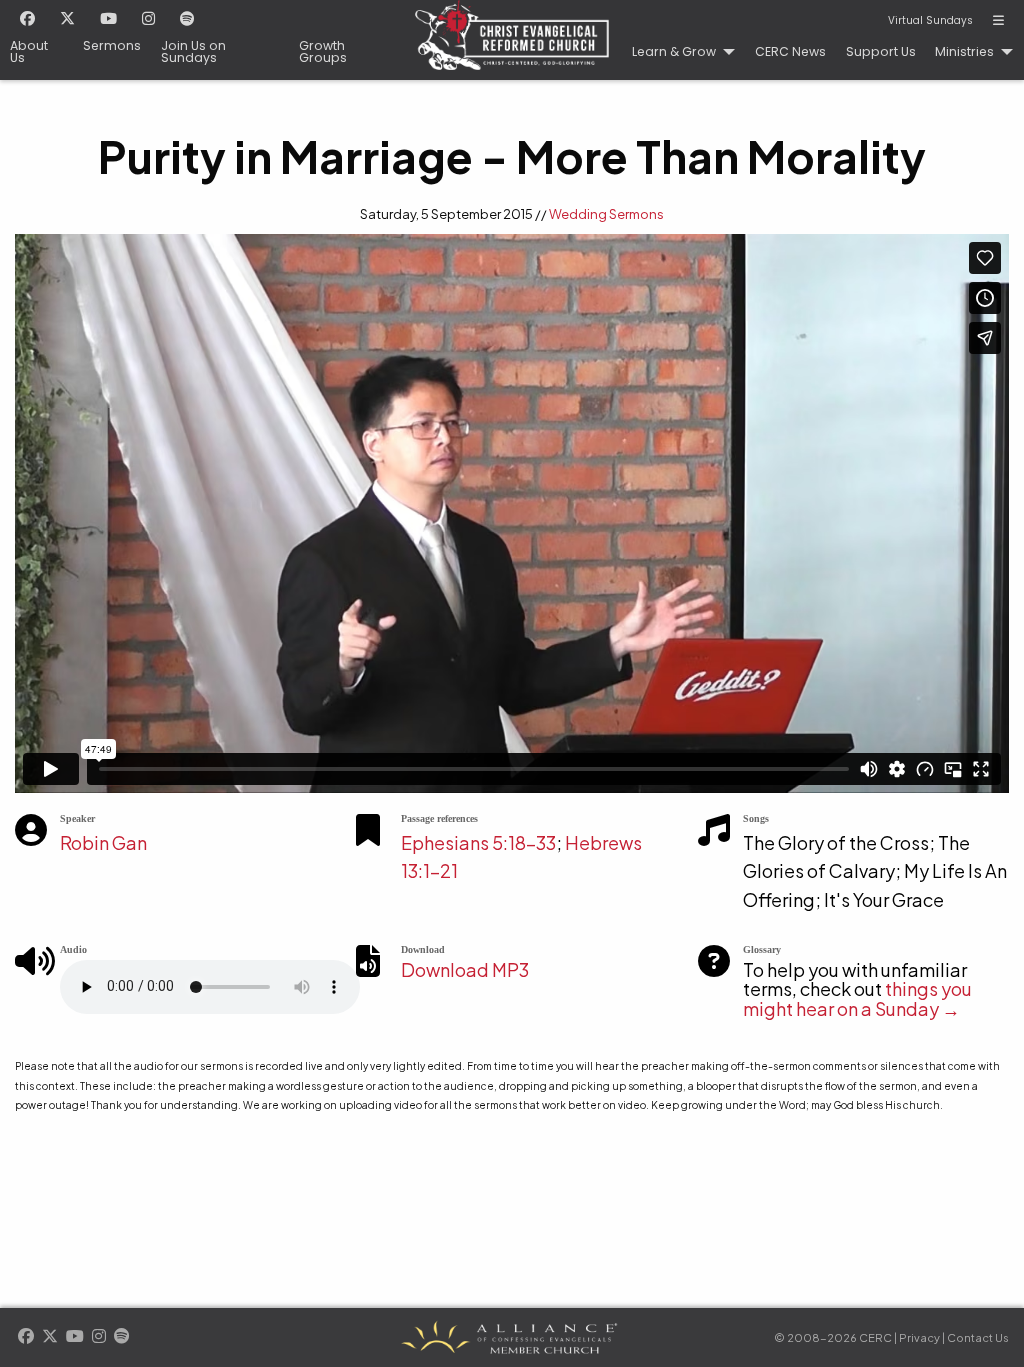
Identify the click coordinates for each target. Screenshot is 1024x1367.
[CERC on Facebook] (27, 20)
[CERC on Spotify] (187, 20)
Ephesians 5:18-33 (478, 842)
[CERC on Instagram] (148, 20)
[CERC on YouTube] (108, 20)
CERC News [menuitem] (790, 51)
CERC (512, 40)
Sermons (112, 46)
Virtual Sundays (930, 21)
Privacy (919, 1337)
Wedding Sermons (606, 214)
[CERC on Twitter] (67, 20)
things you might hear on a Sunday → (857, 998)
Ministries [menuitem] (964, 51)
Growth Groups (323, 52)
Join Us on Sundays (193, 52)
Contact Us (978, 1337)
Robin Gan (103, 842)
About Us (29, 52)
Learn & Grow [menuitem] (674, 51)
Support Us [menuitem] (881, 51)
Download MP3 (465, 969)
